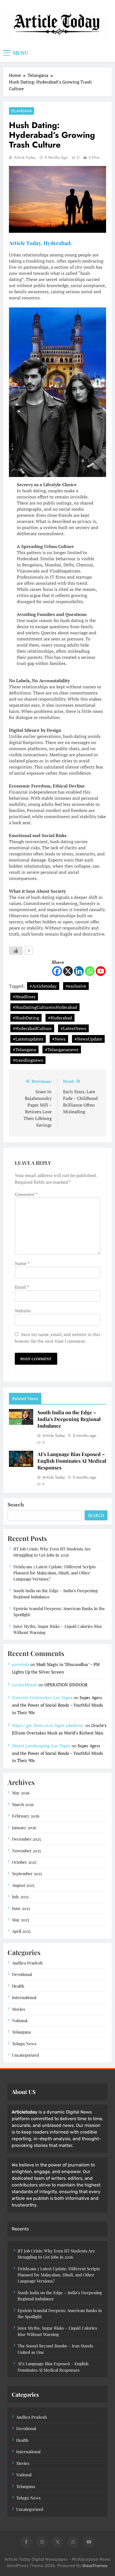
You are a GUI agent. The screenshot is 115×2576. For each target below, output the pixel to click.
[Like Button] (16, 951)
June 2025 (21, 1908)
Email (22, 1287)
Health (18, 1986)
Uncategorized (26, 2055)
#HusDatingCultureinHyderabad (45, 1007)
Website (23, 1311)
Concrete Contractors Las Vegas (42, 1697)
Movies (19, 2009)
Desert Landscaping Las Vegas (41, 1746)
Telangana (21, 111)
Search (16, 1504)
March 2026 (23, 1804)
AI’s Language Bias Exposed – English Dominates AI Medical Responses (72, 1461)
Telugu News (24, 2044)
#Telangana (24, 1050)
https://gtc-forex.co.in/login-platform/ (48, 1725)
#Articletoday (43, 986)
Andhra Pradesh (27, 1963)
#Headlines (24, 997)
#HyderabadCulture (32, 1028)
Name (22, 1263)
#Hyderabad (60, 1018)
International (24, 1997)
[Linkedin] (79, 971)
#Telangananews (62, 1050)
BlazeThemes (95, 2566)
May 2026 (21, 1793)
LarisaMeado (25, 1685)
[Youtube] (101, 971)
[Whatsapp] (90, 971)
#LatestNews (73, 1028)
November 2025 (26, 1851)
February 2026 (26, 1816)
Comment (26, 1194)
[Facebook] (57, 971)
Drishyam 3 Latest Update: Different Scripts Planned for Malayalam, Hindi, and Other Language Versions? (55, 1573)
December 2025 (26, 1839)
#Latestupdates (28, 1039)
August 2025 (23, 1885)
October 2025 (24, 1862)
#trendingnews (28, 1060)
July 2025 (20, 1897)
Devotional (22, 1974)
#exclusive (76, 986)
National (20, 2020)
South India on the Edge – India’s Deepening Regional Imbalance (69, 1419)
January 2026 (24, 1828)
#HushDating (26, 1018)
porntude (21, 1664)
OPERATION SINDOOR (66, 1685)
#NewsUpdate (88, 1039)
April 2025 (21, 1931)
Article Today (25, 157)
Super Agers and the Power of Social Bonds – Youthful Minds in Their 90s (57, 1705)
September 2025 (27, 1873)
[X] (68, 971)
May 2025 (21, 1920)
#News (59, 1039)
